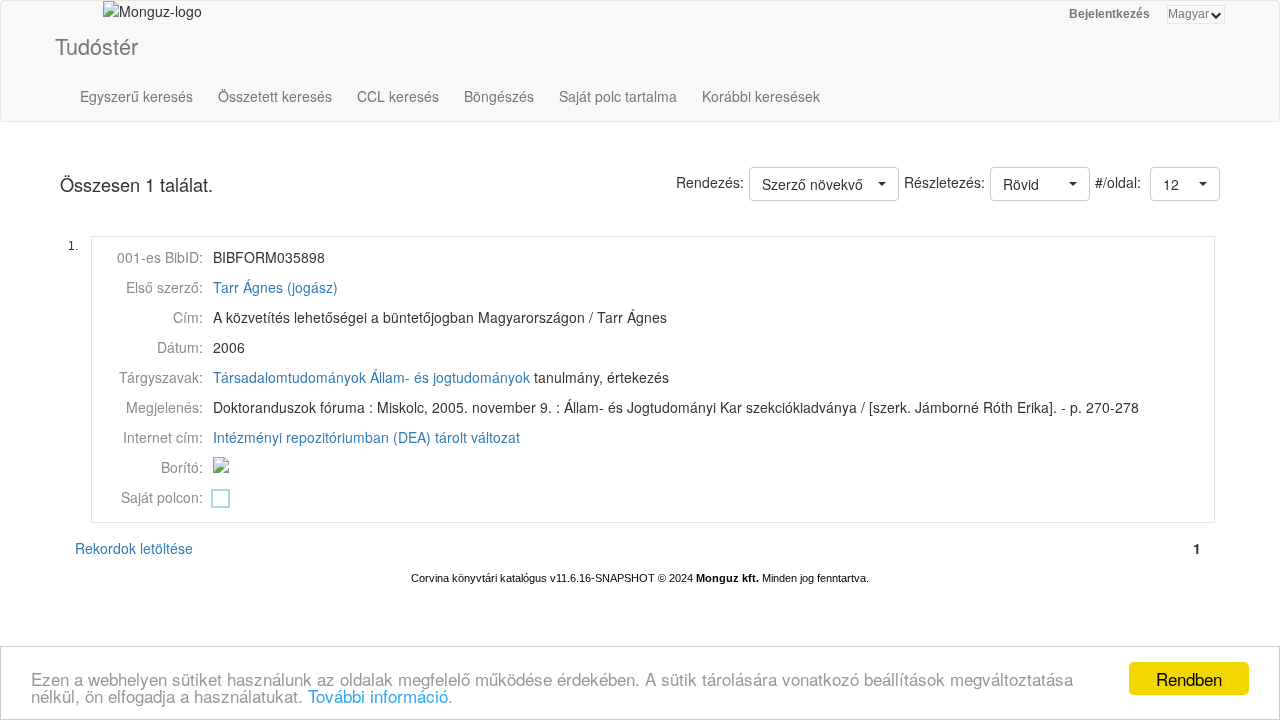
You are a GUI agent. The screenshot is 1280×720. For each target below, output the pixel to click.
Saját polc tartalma (618, 96)
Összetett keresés (275, 96)
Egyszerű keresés (136, 96)
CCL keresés (398, 96)
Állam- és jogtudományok (450, 377)
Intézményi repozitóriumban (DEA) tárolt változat (366, 437)
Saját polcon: (162, 497)
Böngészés (499, 96)
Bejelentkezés (1109, 14)
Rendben (1189, 678)
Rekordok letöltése (134, 548)
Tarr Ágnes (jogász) (275, 287)
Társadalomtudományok (289, 377)
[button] (1185, 184)
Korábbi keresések (761, 96)
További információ (378, 695)
